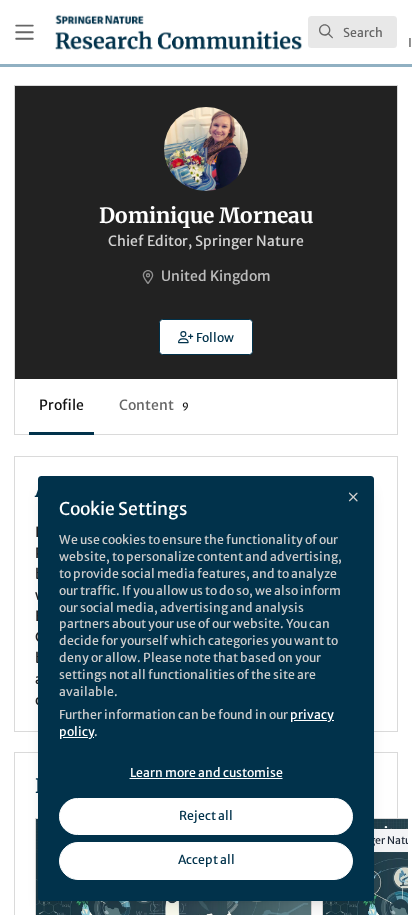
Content (154, 405)
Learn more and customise (206, 772)
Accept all (206, 859)
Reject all (206, 815)
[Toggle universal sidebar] (24, 32)
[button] (206, 337)
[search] (352, 32)
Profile (61, 405)
